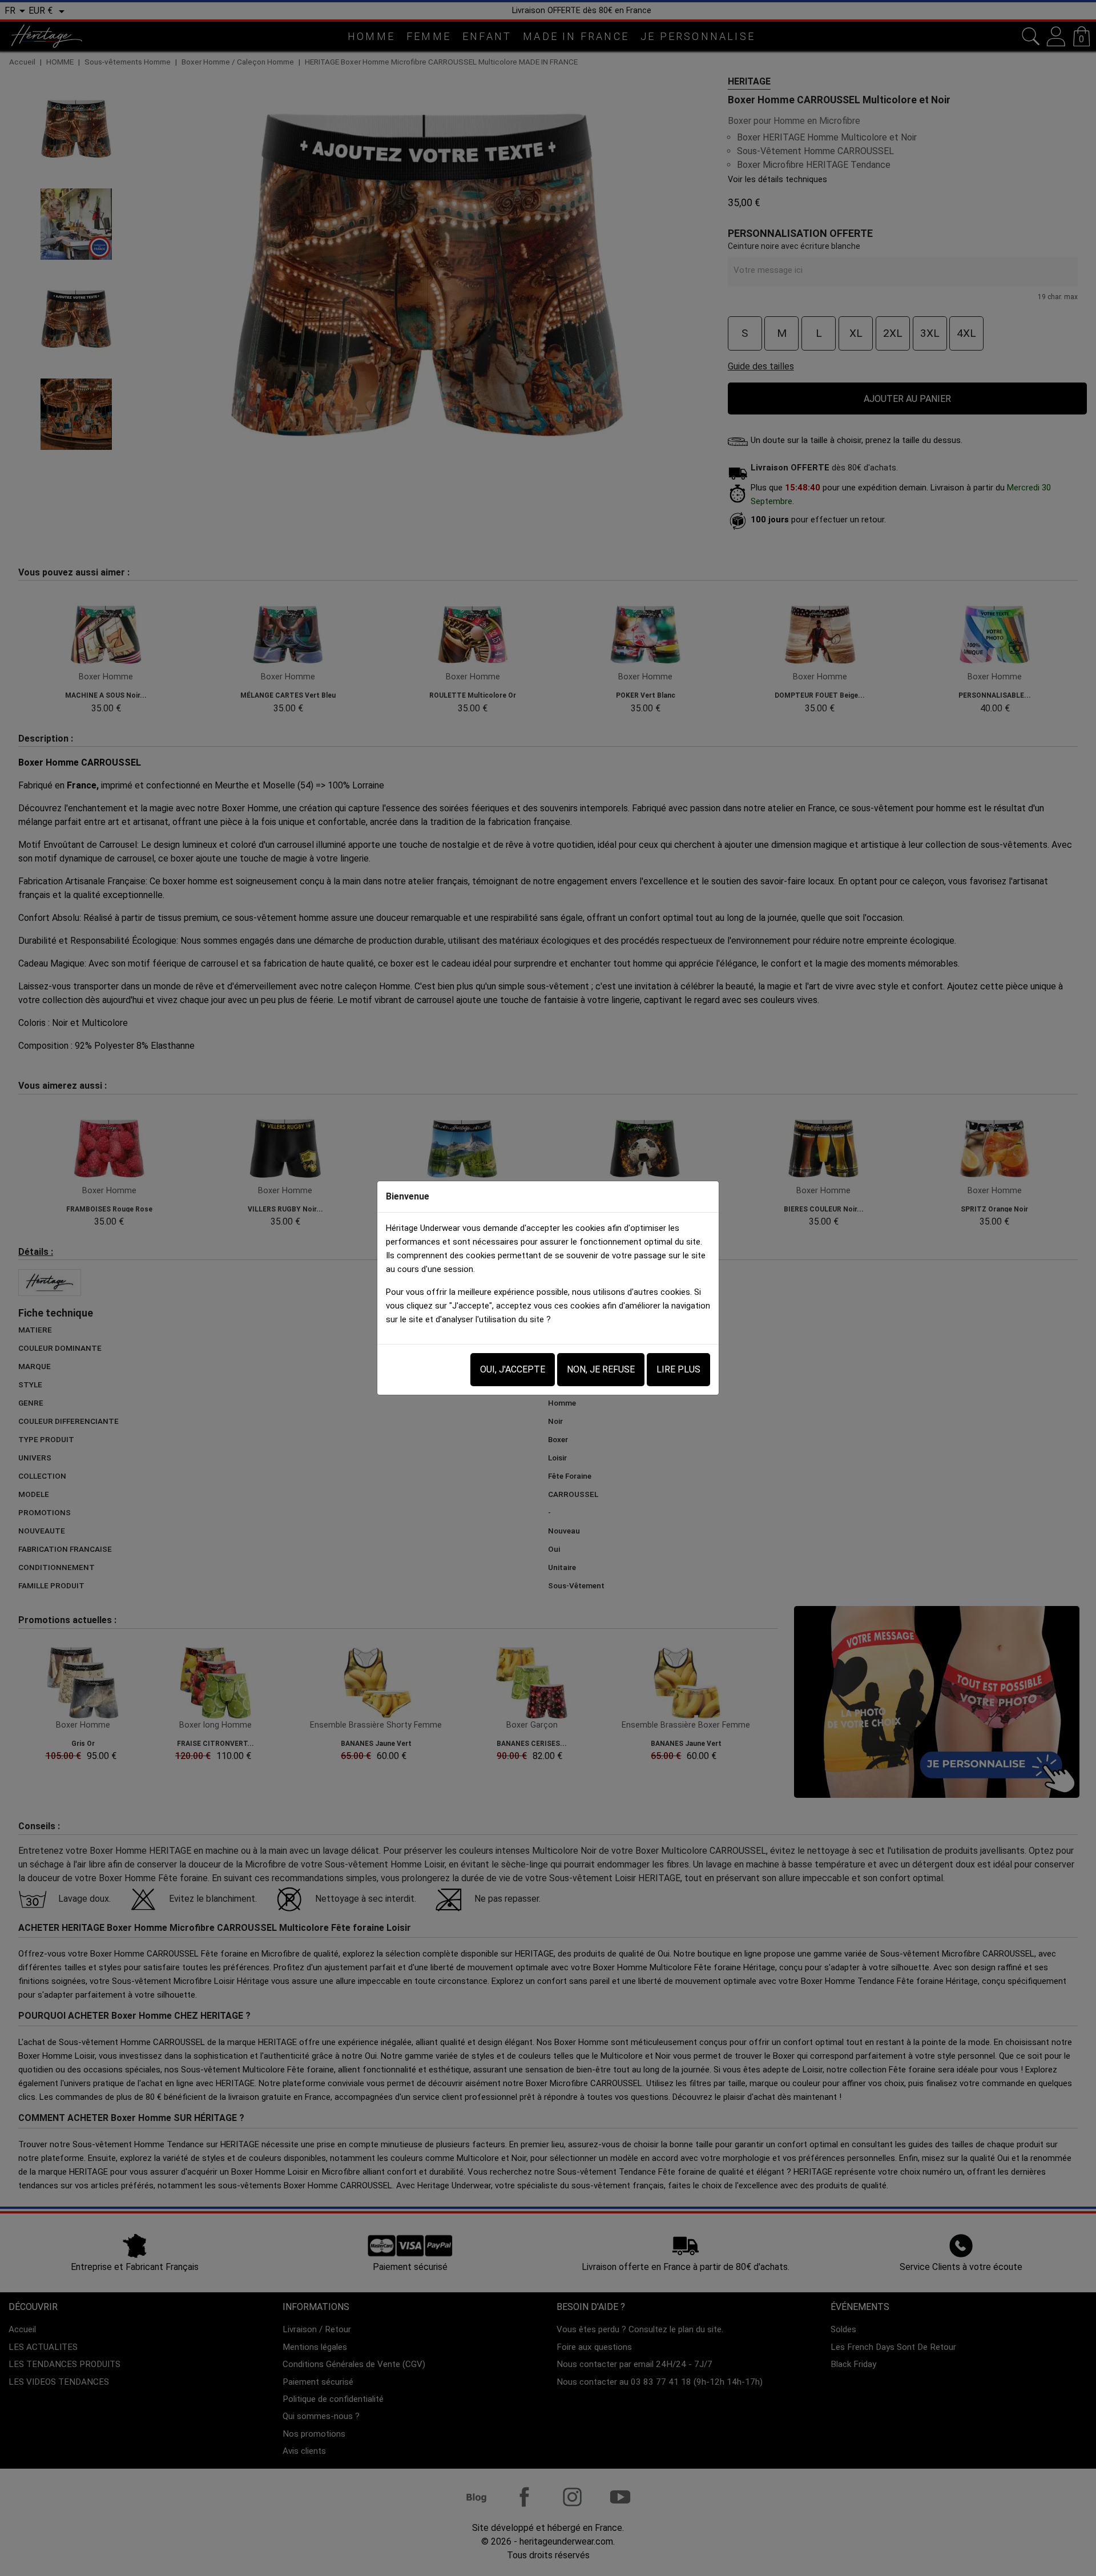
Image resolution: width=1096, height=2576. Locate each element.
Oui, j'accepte (513, 1369)
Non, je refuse (601, 1369)
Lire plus (678, 1369)
